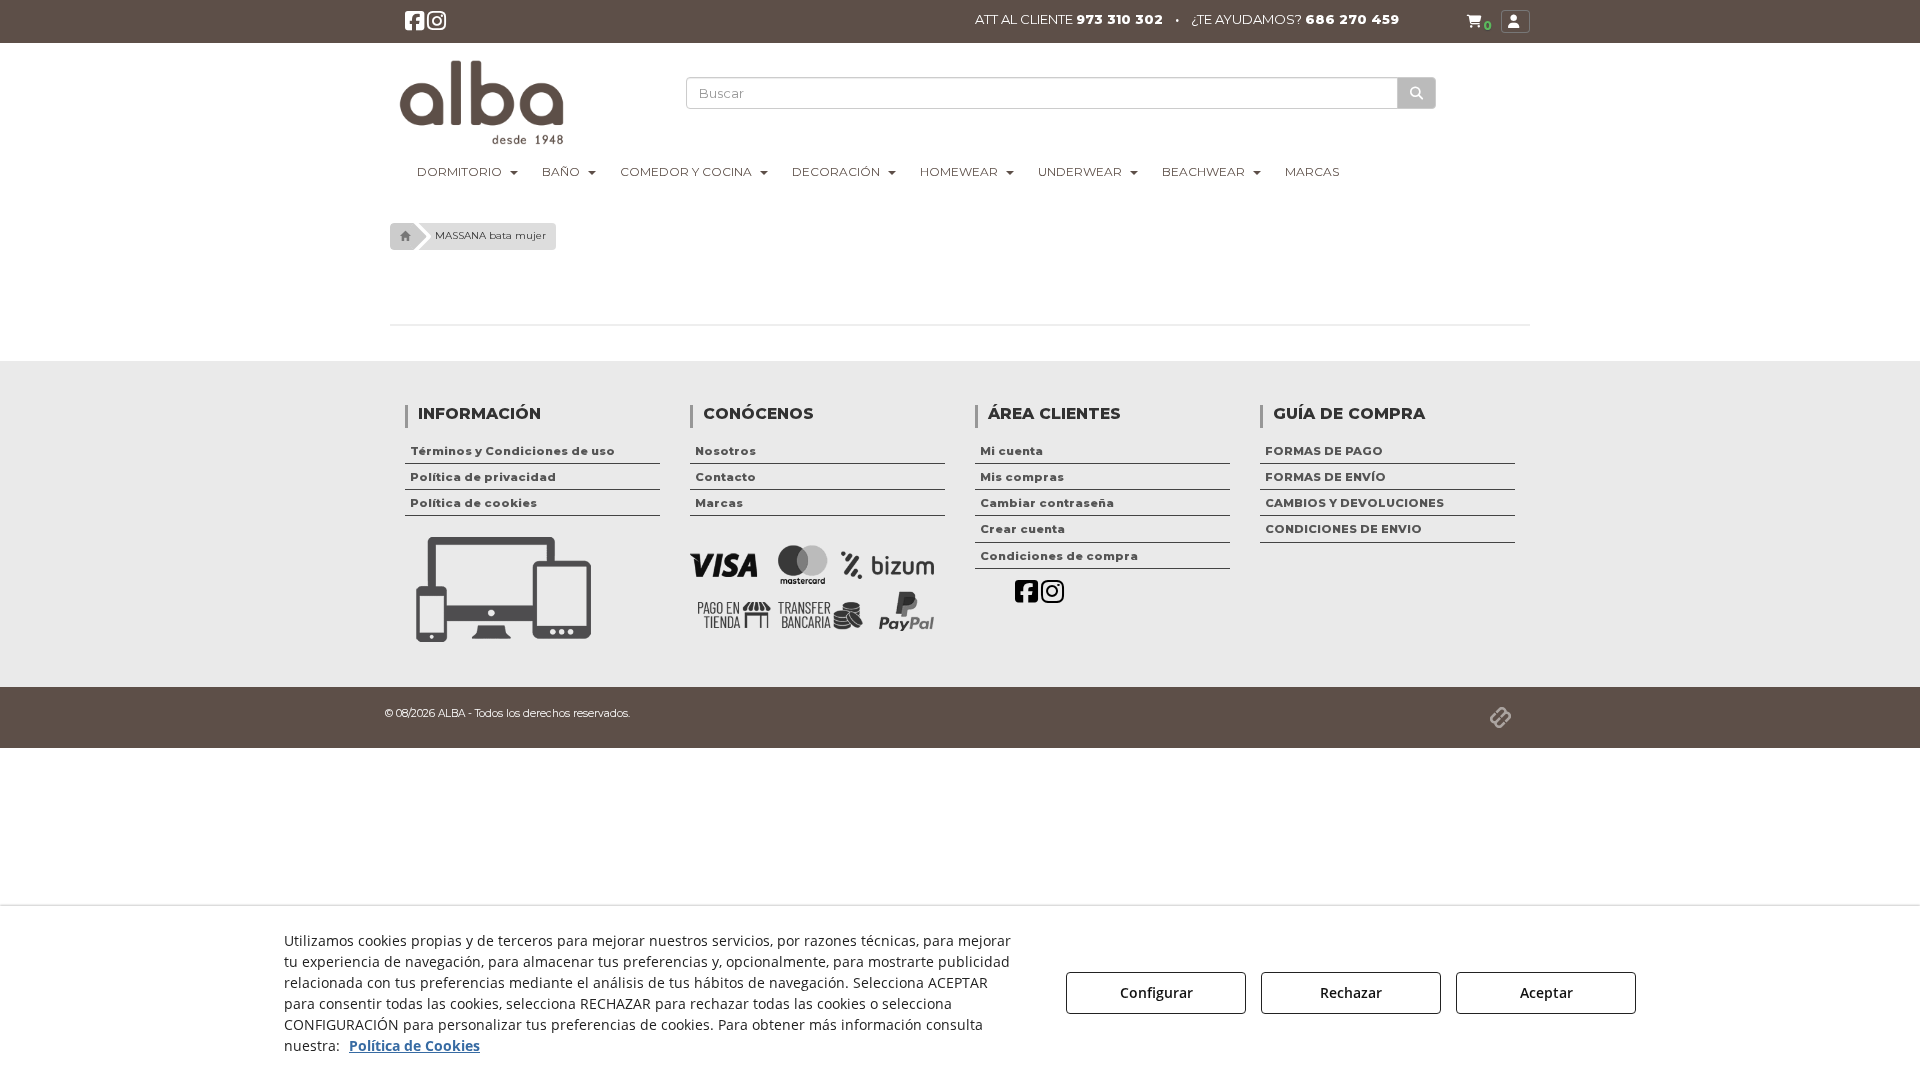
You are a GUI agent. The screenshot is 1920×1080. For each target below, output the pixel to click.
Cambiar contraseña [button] (1047, 503)
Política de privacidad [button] (483, 477)
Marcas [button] (719, 503)
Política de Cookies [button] (414, 1045)
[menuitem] (1479, 21)
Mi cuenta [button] (1011, 451)
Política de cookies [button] (473, 503)
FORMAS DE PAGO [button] (1324, 451)
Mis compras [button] (1022, 477)
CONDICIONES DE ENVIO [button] (1343, 529)
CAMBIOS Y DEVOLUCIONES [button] (1354, 503)
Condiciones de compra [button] (1059, 556)
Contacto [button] (725, 477)
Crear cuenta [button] (1022, 529)
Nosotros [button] (725, 451)
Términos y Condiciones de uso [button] (512, 451)
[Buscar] (1416, 93)
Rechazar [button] (1351, 992)
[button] (414, 25)
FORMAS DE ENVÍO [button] (1325, 477)
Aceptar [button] (1546, 992)
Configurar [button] (1156, 992)
